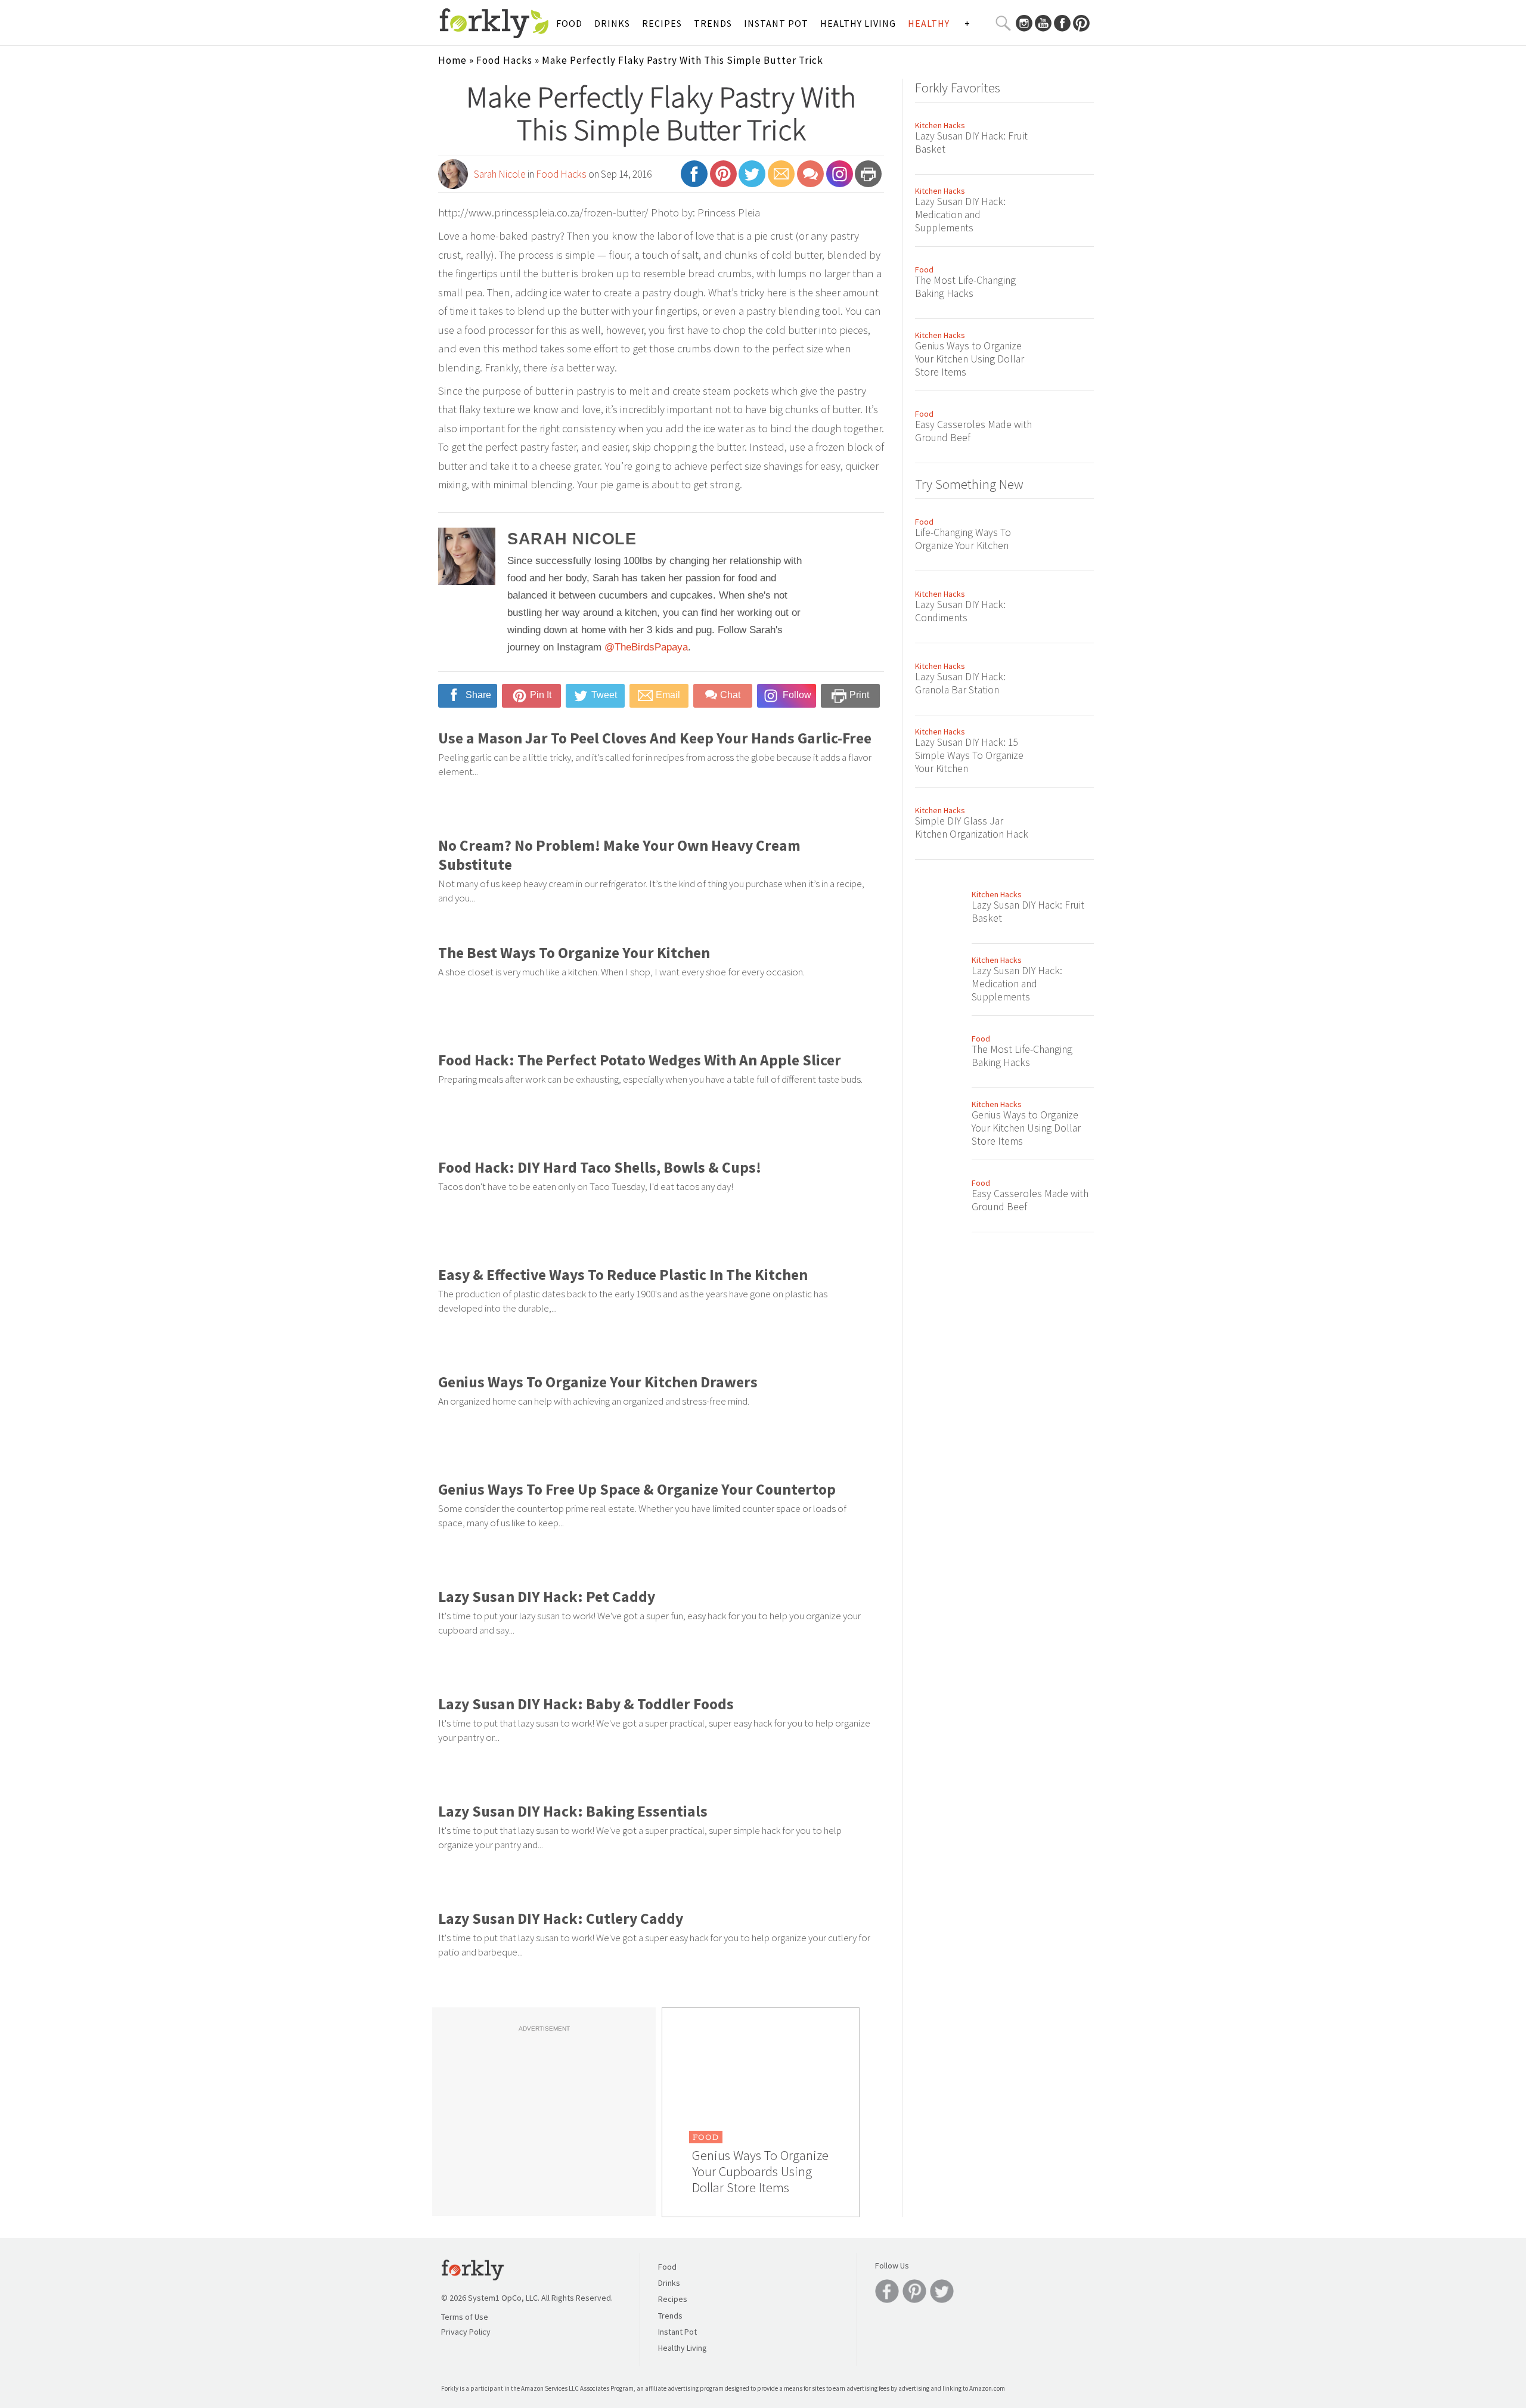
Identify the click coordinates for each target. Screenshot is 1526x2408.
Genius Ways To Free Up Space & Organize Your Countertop (637, 1489)
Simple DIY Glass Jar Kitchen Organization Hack (972, 828)
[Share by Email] (781, 179)
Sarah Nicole (500, 174)
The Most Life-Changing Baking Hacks (965, 287)
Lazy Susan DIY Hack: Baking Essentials (573, 1811)
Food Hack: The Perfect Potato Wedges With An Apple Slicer (640, 1060)
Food (569, 23)
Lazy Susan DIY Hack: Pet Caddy (547, 1597)
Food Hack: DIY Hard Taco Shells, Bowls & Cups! (600, 1167)
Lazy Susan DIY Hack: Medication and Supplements (960, 215)
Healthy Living (858, 23)
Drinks (612, 23)
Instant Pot (776, 23)
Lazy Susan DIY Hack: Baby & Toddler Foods (586, 1704)
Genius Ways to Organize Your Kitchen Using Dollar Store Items (970, 359)
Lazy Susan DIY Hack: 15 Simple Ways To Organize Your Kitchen (969, 755)
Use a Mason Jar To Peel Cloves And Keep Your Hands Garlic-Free (655, 738)
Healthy (929, 23)
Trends (713, 23)
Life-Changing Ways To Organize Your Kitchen (963, 539)
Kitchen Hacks (940, 125)
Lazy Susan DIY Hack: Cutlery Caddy (561, 1919)
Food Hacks (504, 60)
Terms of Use (465, 2317)
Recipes (662, 23)
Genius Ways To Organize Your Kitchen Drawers (598, 1382)
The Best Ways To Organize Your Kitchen (574, 953)
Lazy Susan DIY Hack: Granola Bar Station (960, 683)
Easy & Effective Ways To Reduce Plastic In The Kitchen (623, 1275)
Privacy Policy (466, 2332)
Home (452, 60)
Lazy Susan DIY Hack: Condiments (960, 611)
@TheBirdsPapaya (646, 647)
